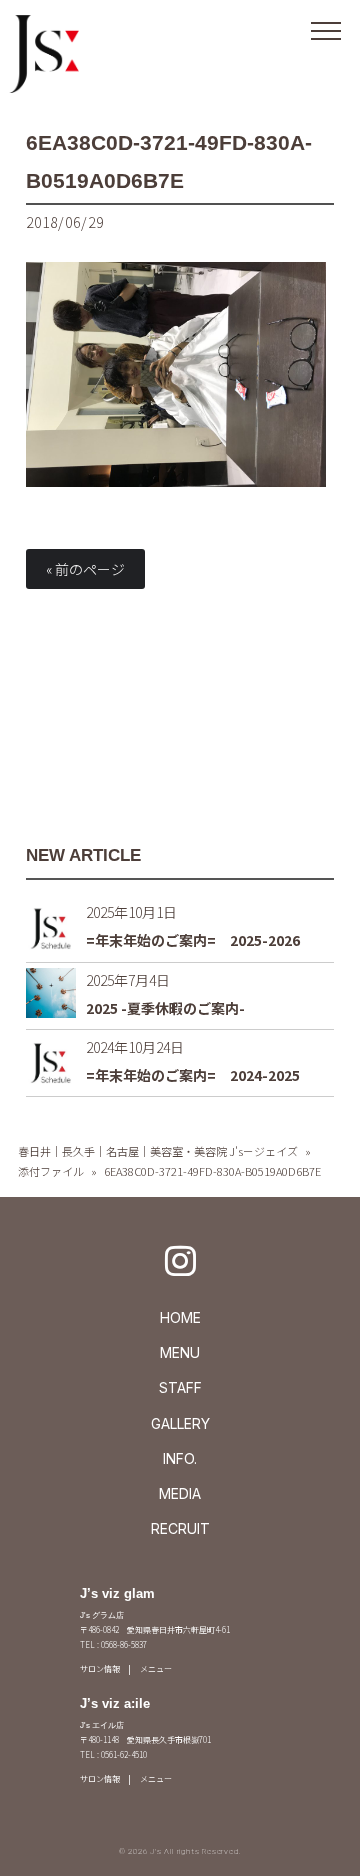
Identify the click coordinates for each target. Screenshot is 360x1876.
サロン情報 (100, 1668)
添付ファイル (51, 1171)
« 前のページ (85, 569)
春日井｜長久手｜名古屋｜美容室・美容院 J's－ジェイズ (158, 1151)
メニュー (156, 1668)
